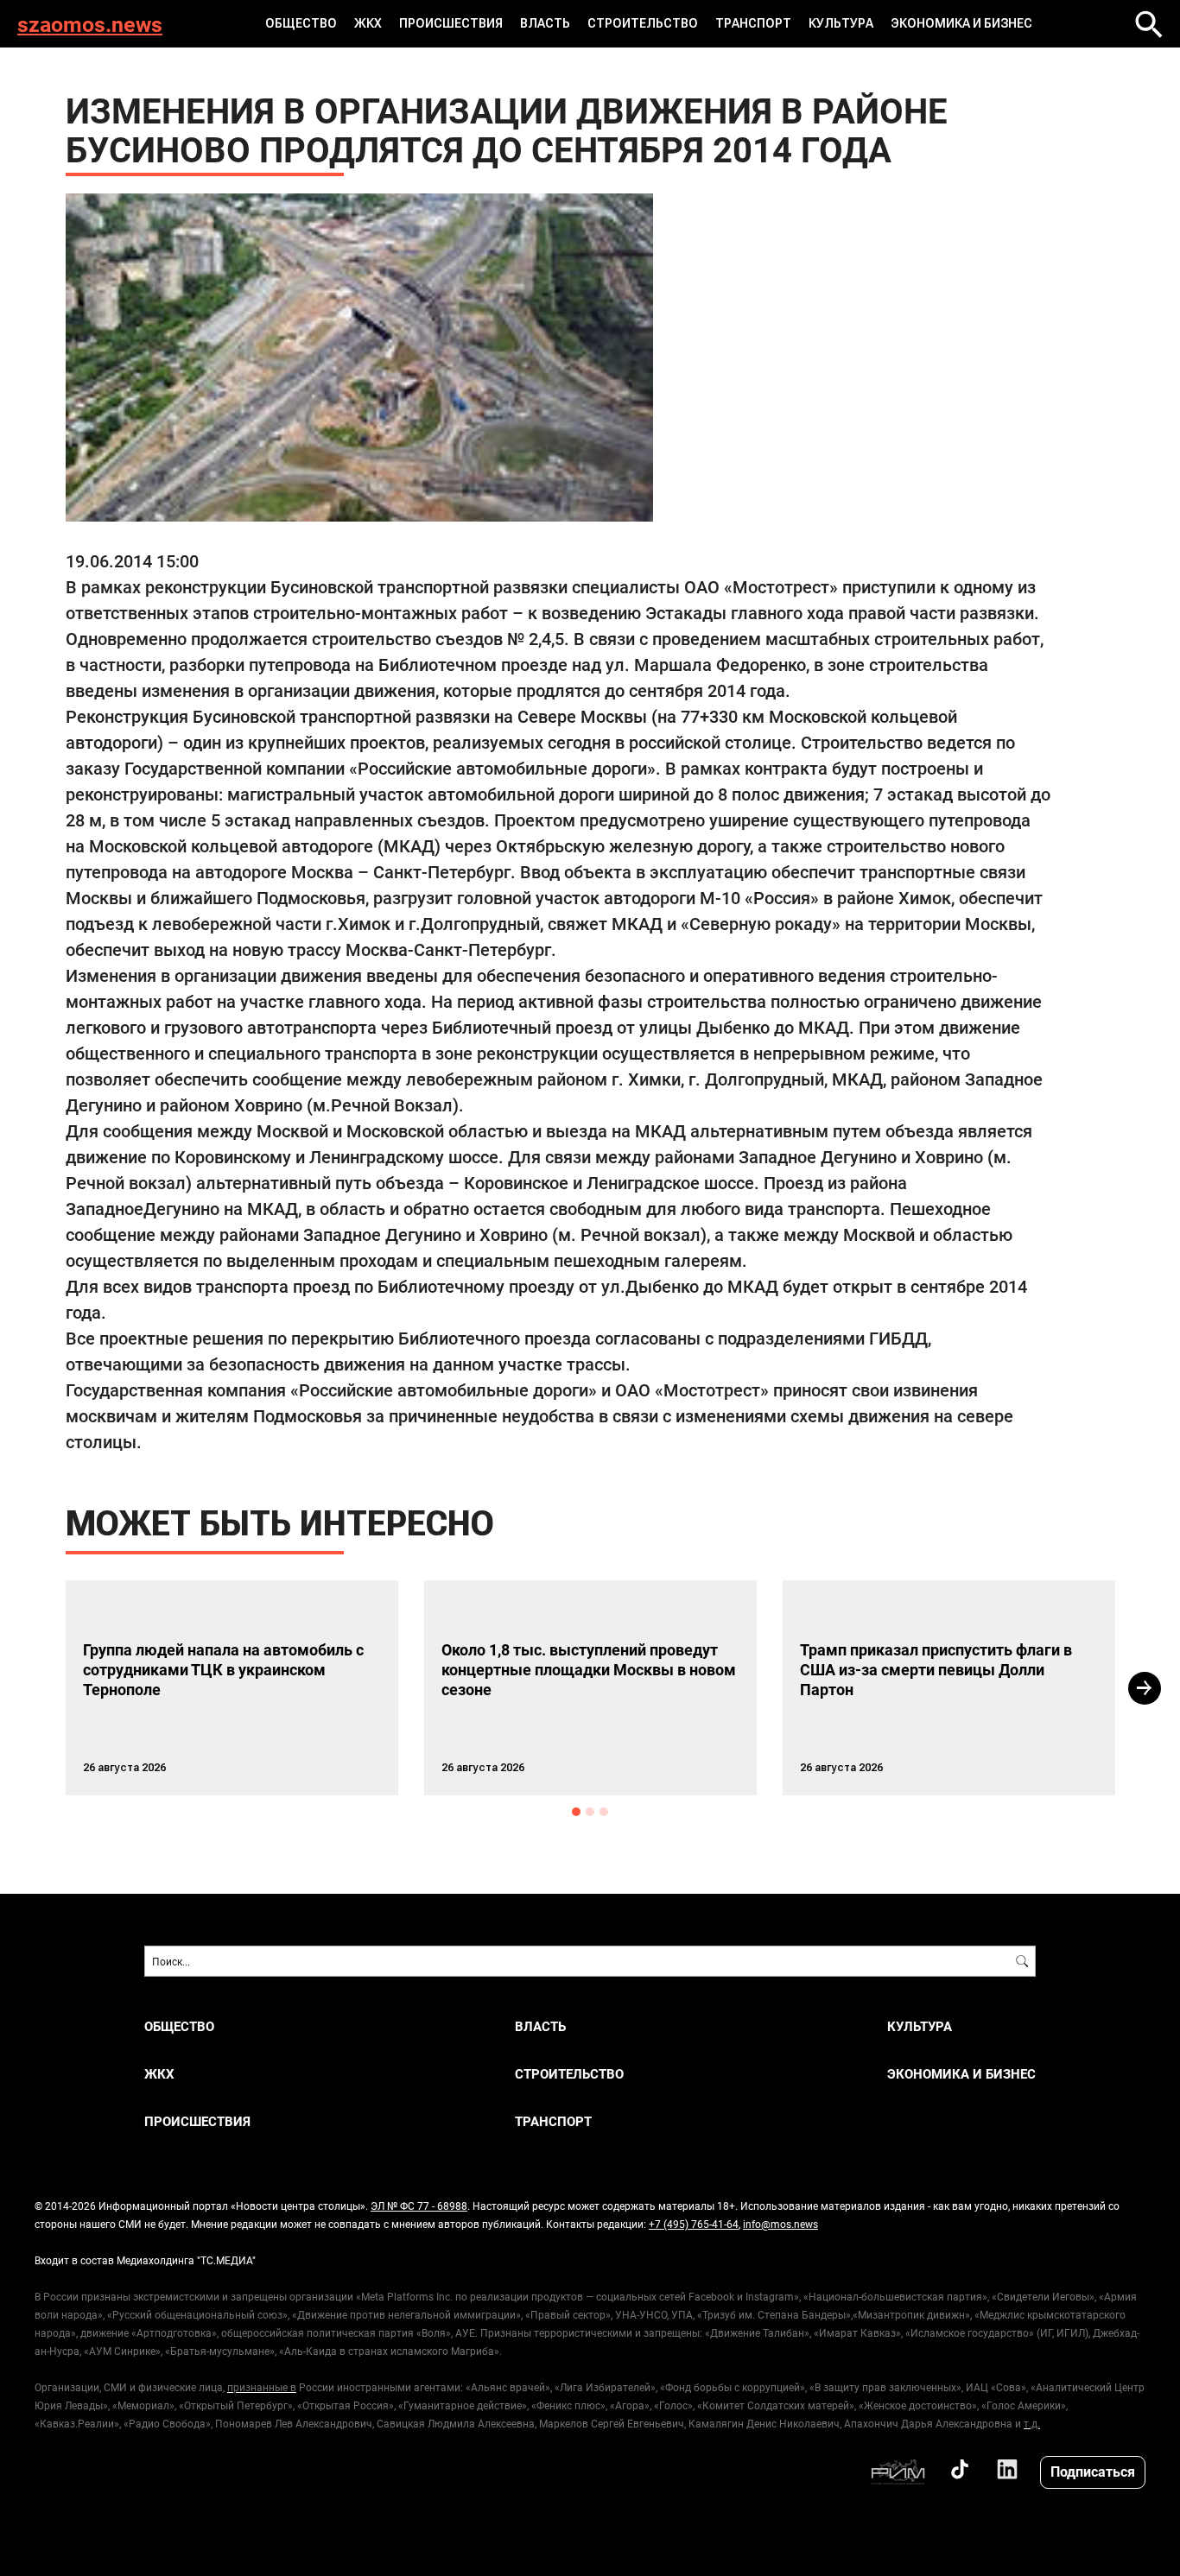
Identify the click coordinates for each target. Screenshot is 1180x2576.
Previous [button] (35, 1688)
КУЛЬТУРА (841, 23)
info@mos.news (780, 2224)
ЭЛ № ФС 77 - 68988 (419, 2206)
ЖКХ (368, 23)
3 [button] (604, 1812)
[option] (232, 1688)
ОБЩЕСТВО (301, 23)
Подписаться (1093, 2471)
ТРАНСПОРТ (753, 23)
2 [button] (590, 1812)
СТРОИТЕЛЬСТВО (643, 23)
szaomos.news (90, 24)
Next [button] (1145, 1688)
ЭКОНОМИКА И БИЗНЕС (961, 23)
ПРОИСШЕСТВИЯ (451, 23)
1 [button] (576, 1812)
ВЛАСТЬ (545, 23)
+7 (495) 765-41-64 (694, 2224)
